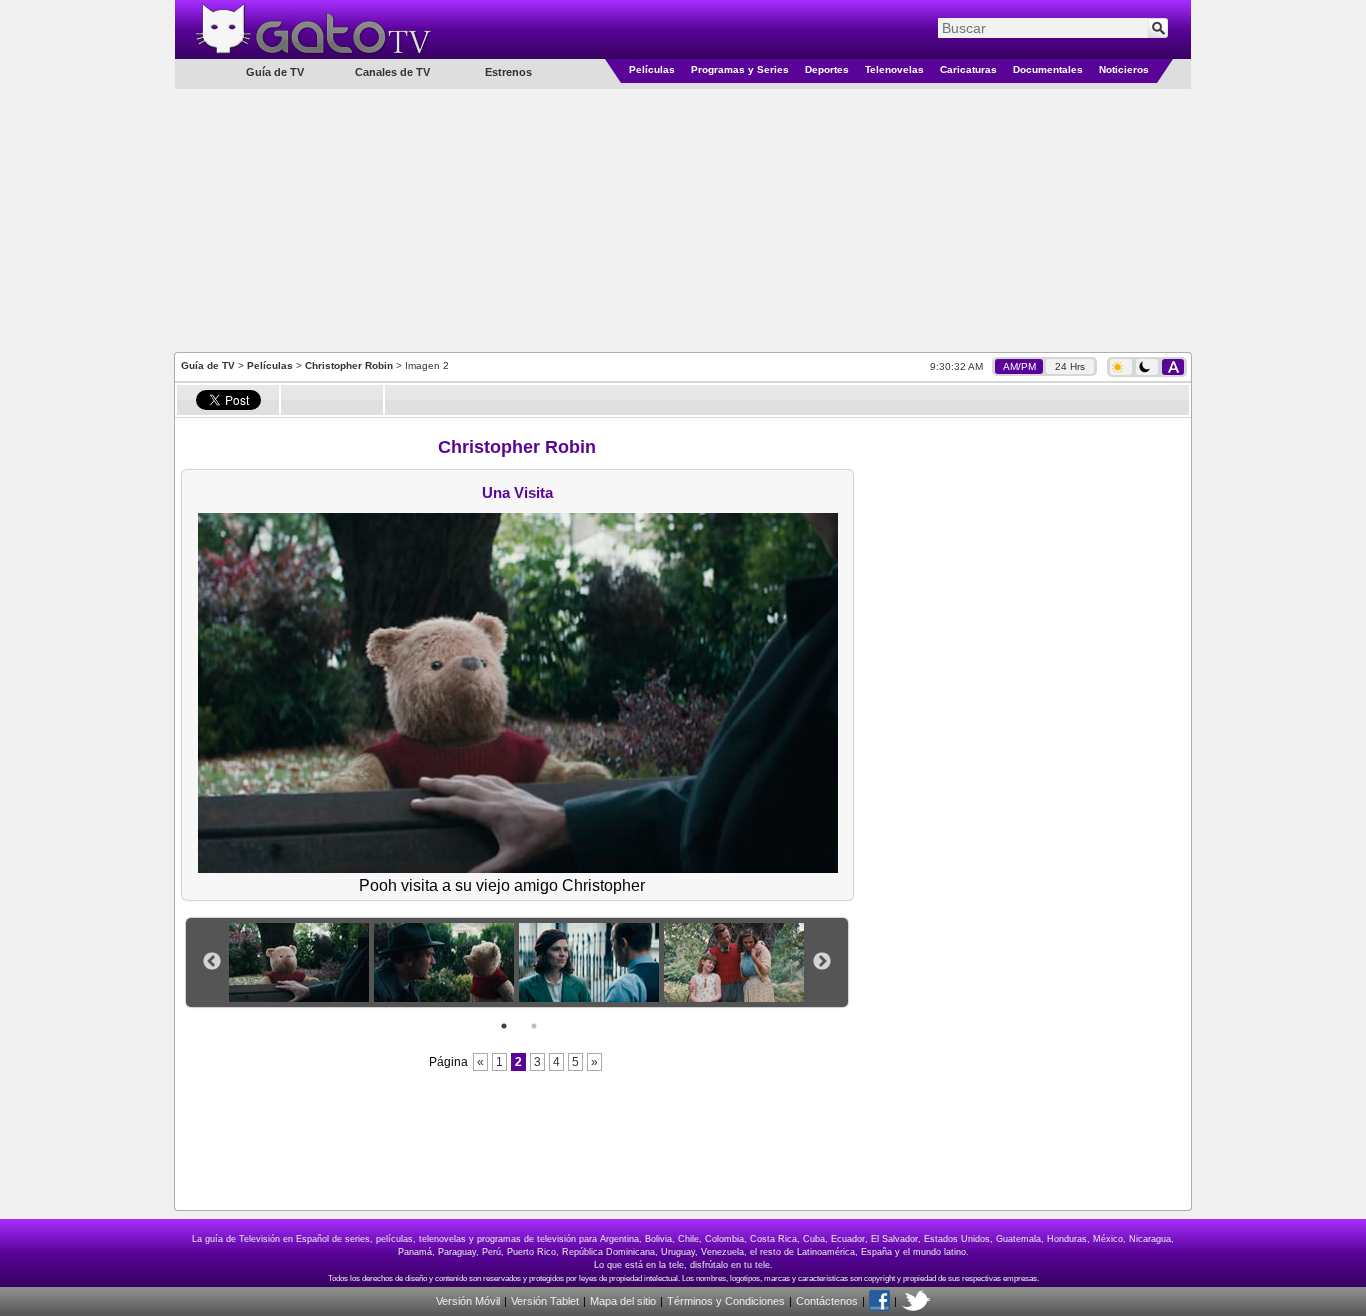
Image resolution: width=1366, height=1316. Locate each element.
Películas (652, 69)
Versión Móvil (468, 1301)
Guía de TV (208, 365)
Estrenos (508, 72)
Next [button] (822, 962)
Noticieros (1124, 69)
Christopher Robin (349, 365)
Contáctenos (827, 1301)
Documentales (1048, 69)
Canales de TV (392, 72)
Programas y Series (740, 69)
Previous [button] (212, 962)
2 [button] (534, 1026)
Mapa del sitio (623, 1301)
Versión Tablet (545, 1301)
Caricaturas (968, 69)
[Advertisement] (683, 219)
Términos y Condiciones (726, 1301)
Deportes (827, 69)
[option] (301, 962)
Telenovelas (894, 69)
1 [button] (504, 1026)
